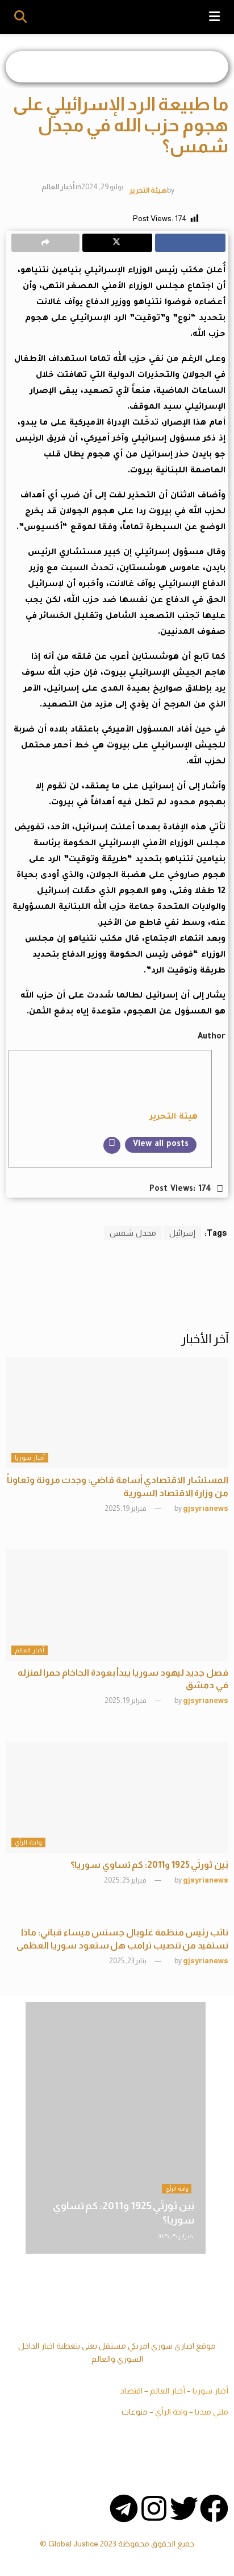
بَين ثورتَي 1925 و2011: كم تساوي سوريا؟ (149, 1865)
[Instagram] (154, 2508)
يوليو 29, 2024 (102, 187)
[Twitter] (184, 2508)
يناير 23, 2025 (128, 1961)
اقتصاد (131, 2391)
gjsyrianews (206, 1508)
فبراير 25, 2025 (126, 1880)
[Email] (112, 1145)
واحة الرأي (28, 1842)
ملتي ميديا (212, 2412)
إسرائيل (182, 1233)
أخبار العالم (58, 187)
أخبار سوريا (30, 1457)
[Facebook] (214, 2508)
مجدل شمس (133, 1233)
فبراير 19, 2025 (126, 1508)
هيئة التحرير (148, 190)
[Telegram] (124, 2508)
